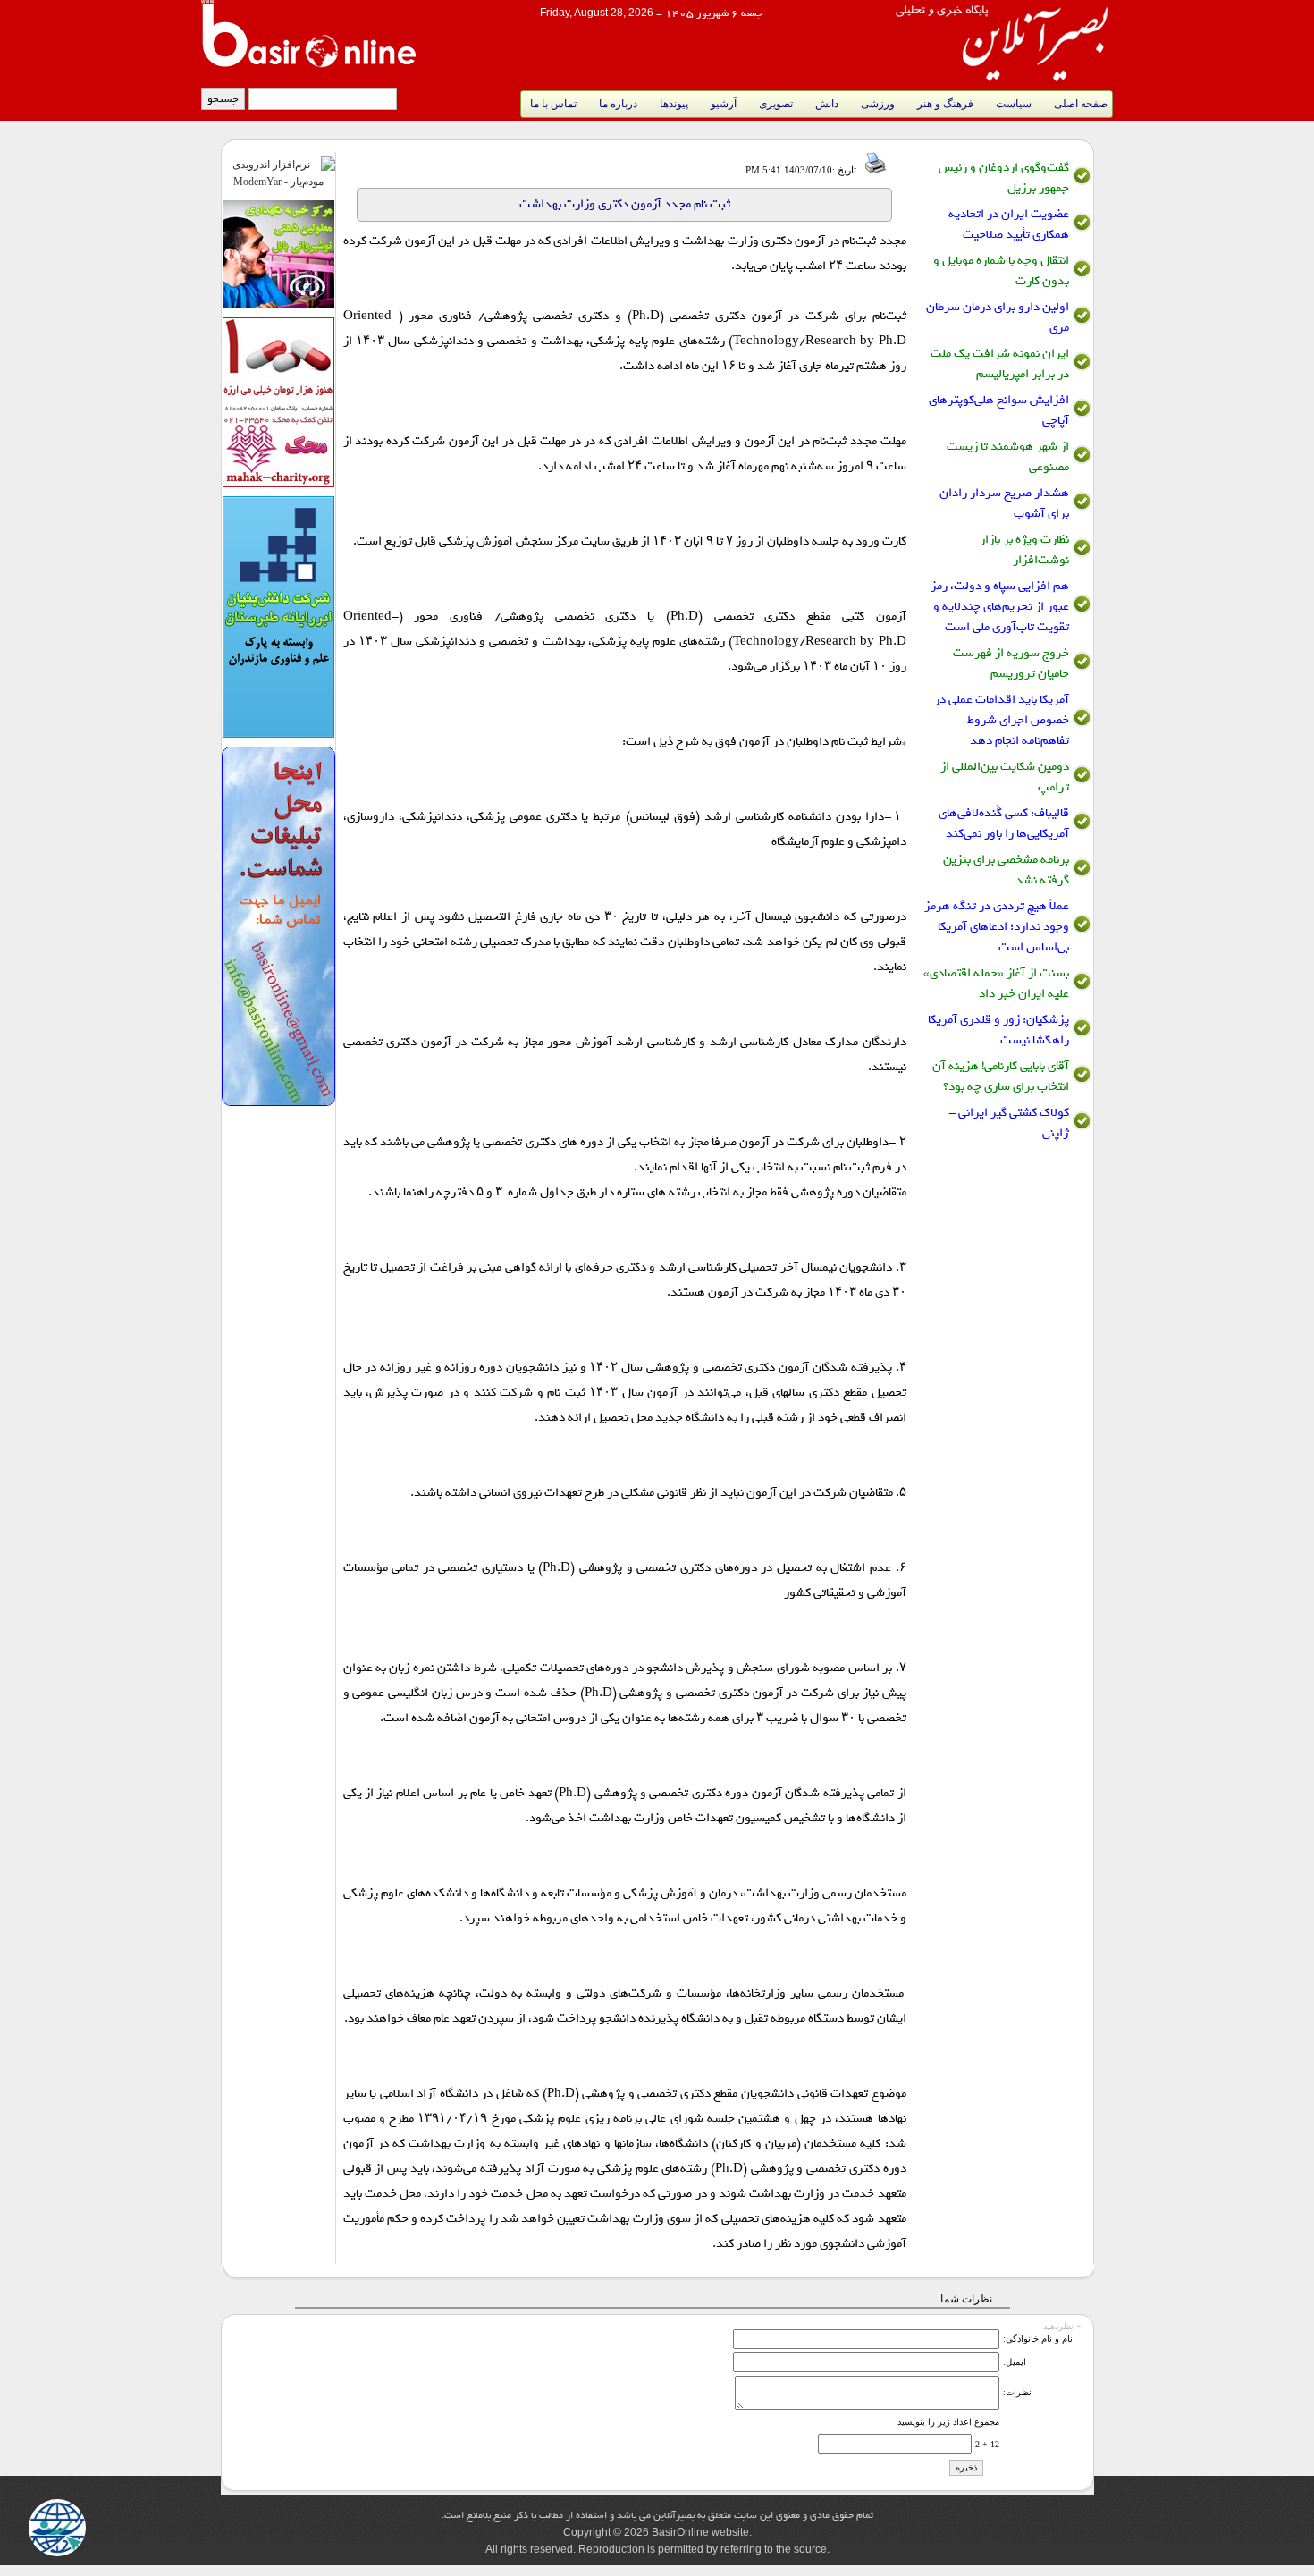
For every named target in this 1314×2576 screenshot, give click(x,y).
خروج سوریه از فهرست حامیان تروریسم (1011, 663)
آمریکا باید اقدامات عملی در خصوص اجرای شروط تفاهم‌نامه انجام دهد (1002, 720)
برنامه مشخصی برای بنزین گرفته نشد (1006, 870)
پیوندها (674, 104)
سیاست (1014, 104)
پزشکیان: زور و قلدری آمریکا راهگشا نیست (998, 1030)
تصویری (776, 104)
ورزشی (878, 104)
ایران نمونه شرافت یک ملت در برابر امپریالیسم (1000, 364)
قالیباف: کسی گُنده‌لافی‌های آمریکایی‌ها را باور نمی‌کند (1004, 823)
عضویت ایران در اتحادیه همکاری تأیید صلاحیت (1009, 224)
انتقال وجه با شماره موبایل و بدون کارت (1001, 271)
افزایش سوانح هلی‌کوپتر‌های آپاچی (999, 410)
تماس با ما (553, 104)
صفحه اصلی (1081, 104)
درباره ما (618, 104)
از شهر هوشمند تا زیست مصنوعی (1008, 457)
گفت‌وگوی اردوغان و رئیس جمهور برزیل (1004, 178)
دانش (827, 104)
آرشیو (724, 104)
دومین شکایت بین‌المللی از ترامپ (1005, 777)
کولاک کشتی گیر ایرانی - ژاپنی (1009, 1123)
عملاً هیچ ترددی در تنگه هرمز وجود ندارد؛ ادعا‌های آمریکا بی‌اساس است (997, 927)
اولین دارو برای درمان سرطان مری (998, 317)
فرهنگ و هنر (945, 104)
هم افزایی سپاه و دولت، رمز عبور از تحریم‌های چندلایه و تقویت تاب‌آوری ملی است (1000, 607)
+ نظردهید (1062, 2324)
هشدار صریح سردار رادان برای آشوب (1004, 503)
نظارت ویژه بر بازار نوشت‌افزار (1024, 550)
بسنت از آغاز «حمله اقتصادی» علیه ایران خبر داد (996, 984)
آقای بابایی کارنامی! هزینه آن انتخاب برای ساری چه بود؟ (1001, 1077)
